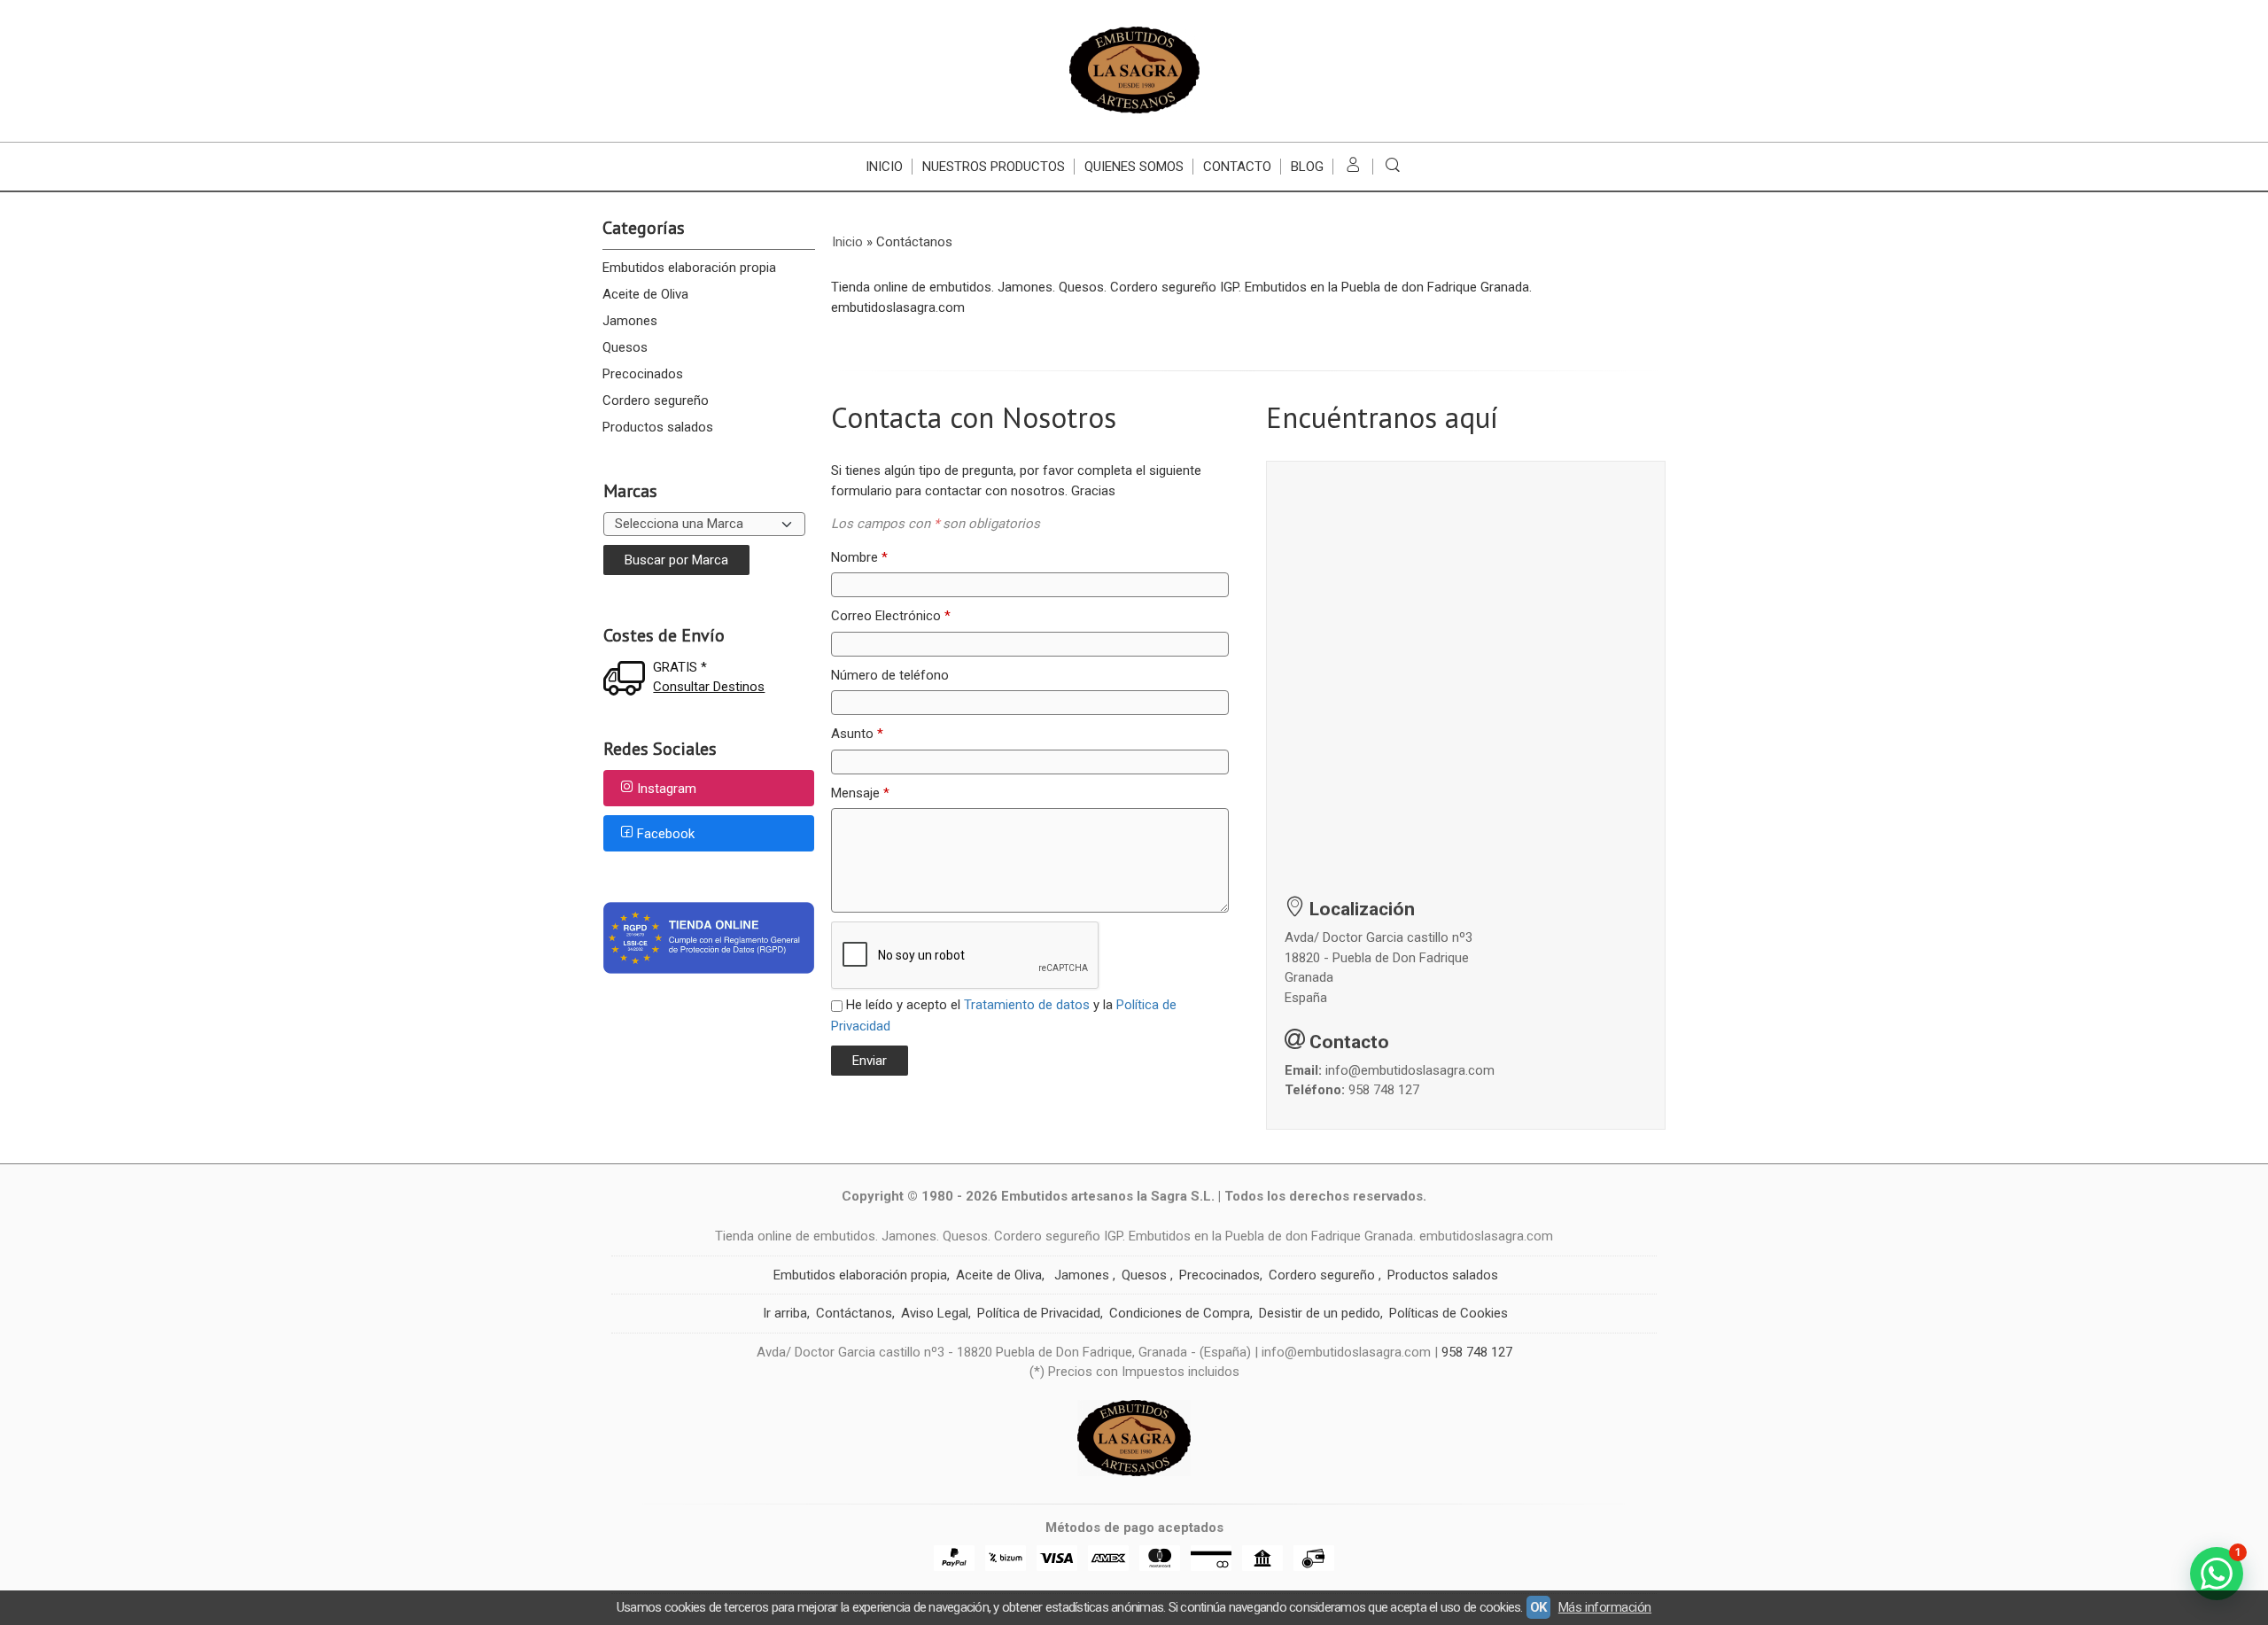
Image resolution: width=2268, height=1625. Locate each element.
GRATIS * (680, 667)
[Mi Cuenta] (1353, 167)
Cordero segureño (656, 400)
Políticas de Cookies (1449, 1313)
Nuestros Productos (994, 167)
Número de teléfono (890, 675)
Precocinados (643, 374)
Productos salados (658, 427)
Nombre (859, 557)
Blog (1307, 167)
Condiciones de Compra (1180, 1313)
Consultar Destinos (709, 687)
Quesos (625, 347)
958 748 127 (1384, 1090)
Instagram (667, 789)
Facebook (666, 834)
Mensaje (860, 793)
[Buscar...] (1393, 167)
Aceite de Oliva (645, 294)
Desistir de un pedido (1320, 1313)
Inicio (884, 167)
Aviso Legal (935, 1313)
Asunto (857, 734)
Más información (1605, 1607)
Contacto (1237, 167)
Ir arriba (785, 1313)
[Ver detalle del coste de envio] (628, 680)
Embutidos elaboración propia (689, 268)
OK (1538, 1607)
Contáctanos (854, 1313)
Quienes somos (1134, 167)
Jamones (630, 321)
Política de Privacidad (1039, 1313)
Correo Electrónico (891, 616)
